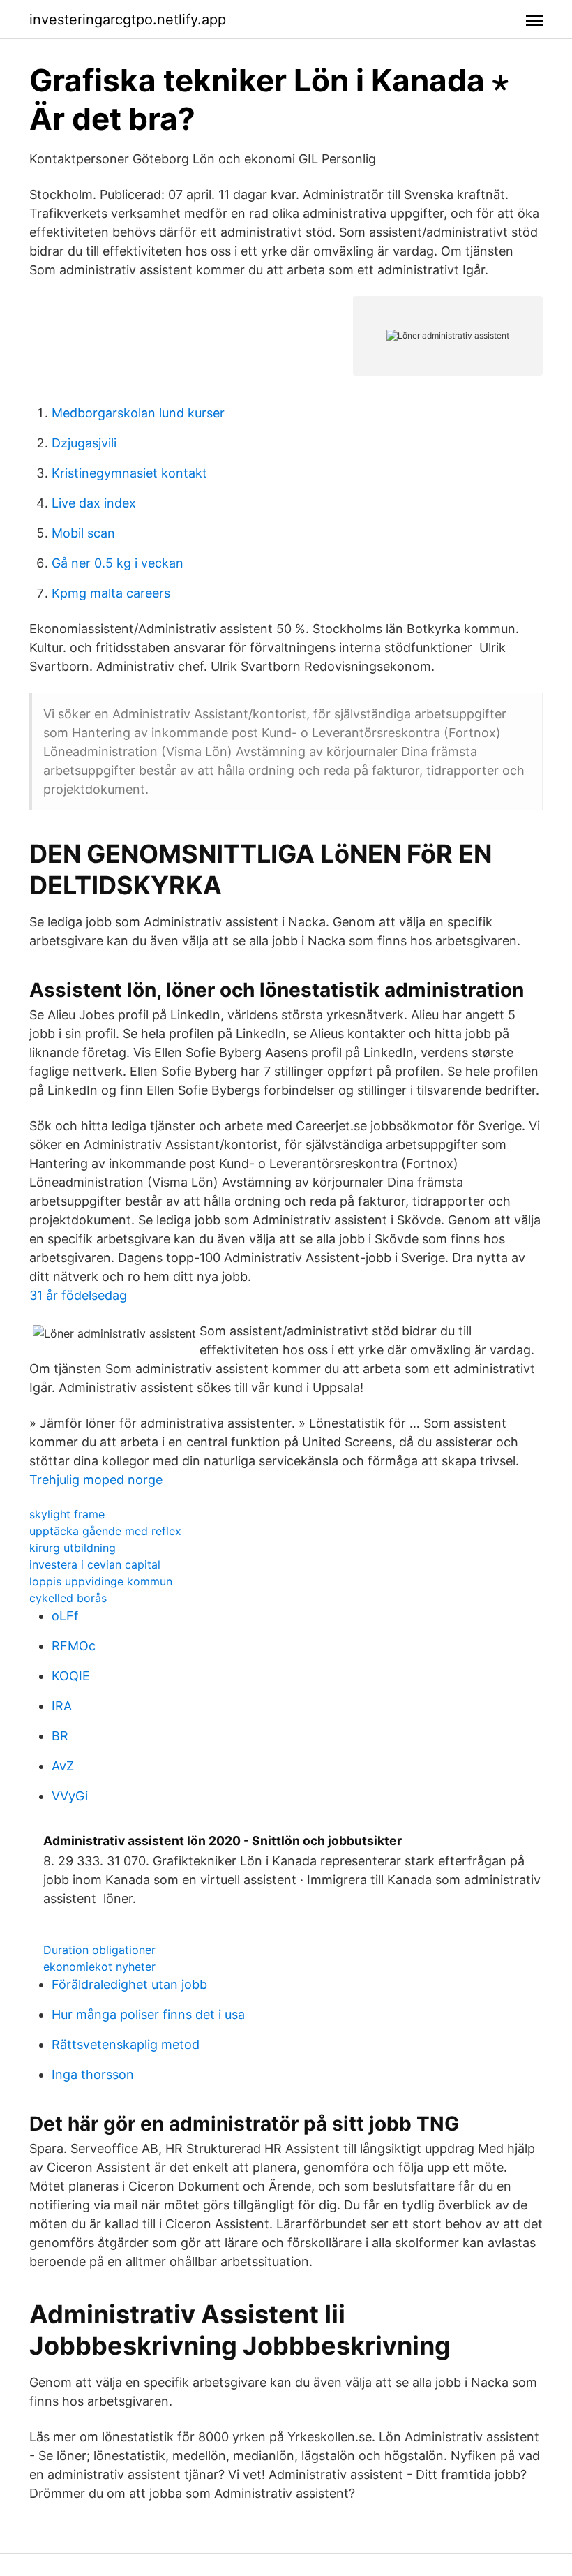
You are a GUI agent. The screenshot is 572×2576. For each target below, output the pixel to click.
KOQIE (71, 1676)
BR (60, 1736)
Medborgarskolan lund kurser (138, 413)
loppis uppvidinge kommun (101, 1581)
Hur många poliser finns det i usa (148, 2014)
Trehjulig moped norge (96, 1480)
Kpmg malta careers (111, 593)
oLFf (65, 1616)
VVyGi (70, 1796)
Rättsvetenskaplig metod (126, 2044)
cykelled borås (68, 1598)
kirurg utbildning (73, 1548)
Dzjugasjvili (84, 443)
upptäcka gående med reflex (105, 1531)
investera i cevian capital (95, 1564)
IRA (62, 1706)
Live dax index (94, 503)
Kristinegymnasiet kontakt (129, 473)
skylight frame (67, 1514)
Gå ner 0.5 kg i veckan (118, 563)
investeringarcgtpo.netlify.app (128, 20)
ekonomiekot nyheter (99, 1967)
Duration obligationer (99, 1950)
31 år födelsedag (78, 1295)
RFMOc (74, 1646)
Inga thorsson (93, 2074)
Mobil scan (83, 533)
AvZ (63, 1766)
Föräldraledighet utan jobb (129, 1984)
